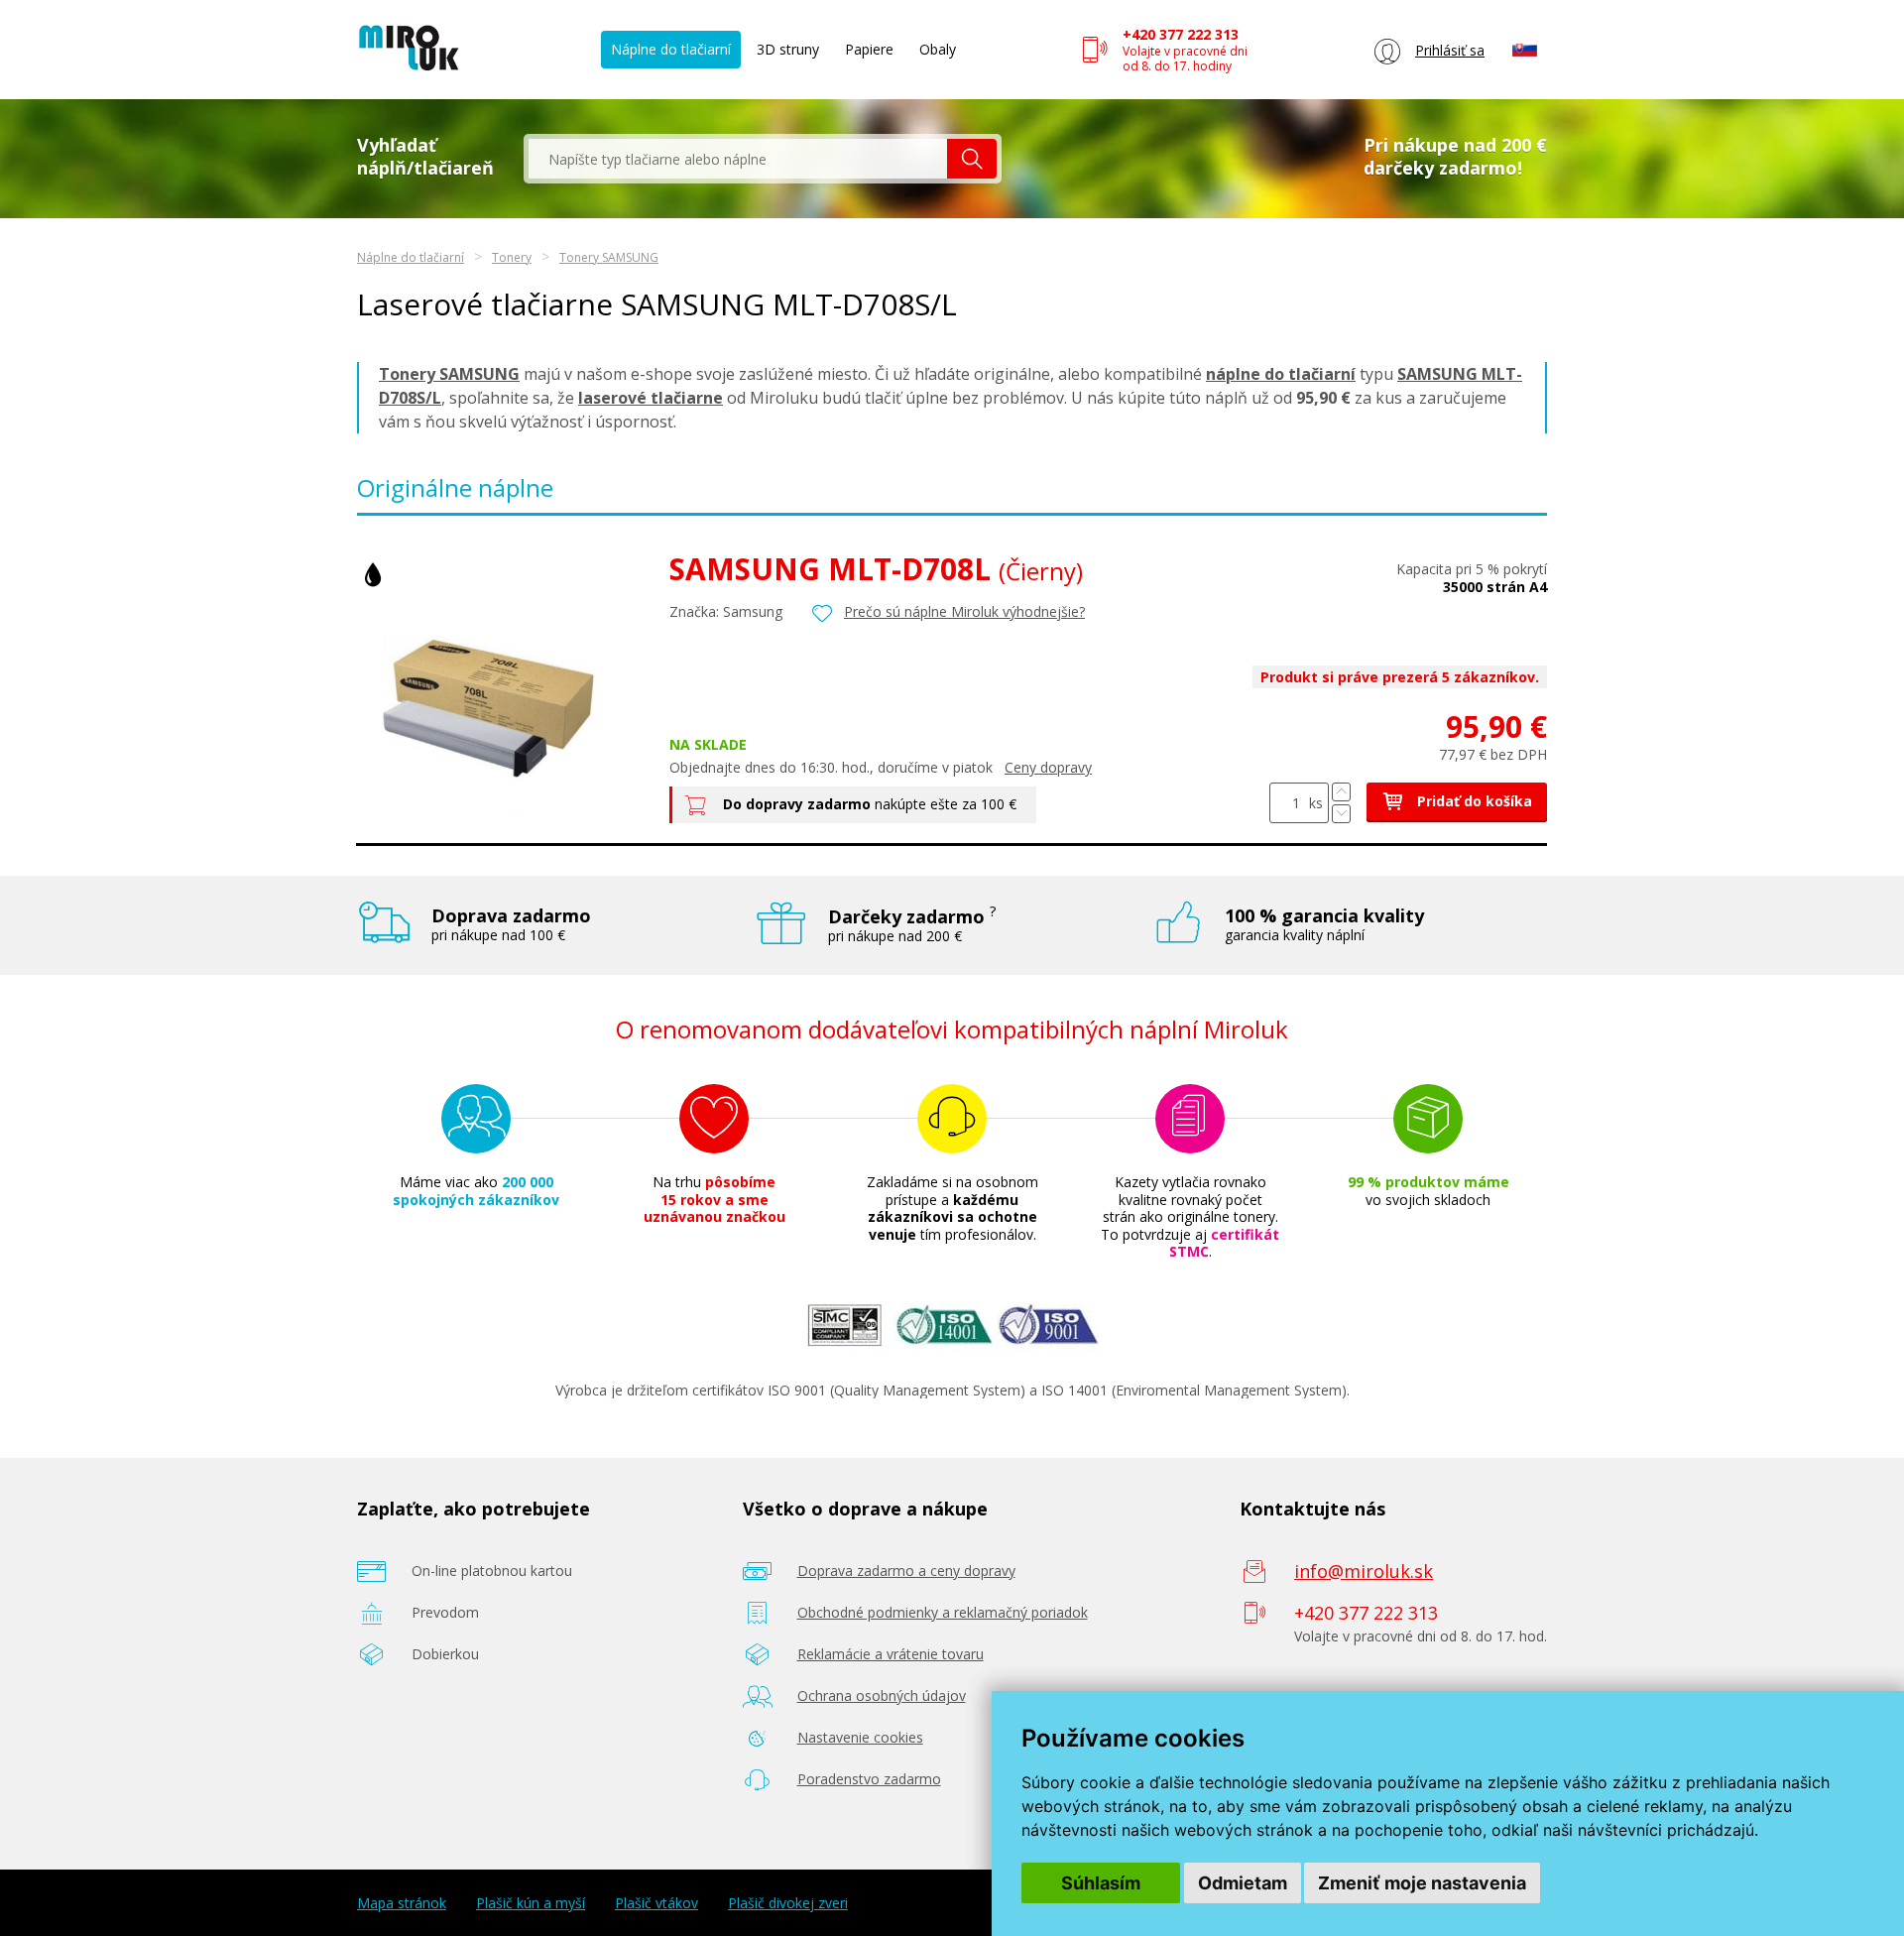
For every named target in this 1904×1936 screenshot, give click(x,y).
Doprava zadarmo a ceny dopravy (906, 1571)
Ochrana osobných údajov (882, 1695)
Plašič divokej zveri (788, 1903)
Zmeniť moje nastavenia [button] (1422, 1883)
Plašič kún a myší (531, 1903)
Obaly (938, 49)
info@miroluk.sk (1364, 1571)
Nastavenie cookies (860, 1737)
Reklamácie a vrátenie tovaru (891, 1654)
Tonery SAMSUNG (609, 257)
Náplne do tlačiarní (671, 49)
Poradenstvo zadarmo (869, 1779)
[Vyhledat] (972, 159)
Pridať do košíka (1473, 801)
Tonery (512, 257)
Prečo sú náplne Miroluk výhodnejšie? (964, 611)
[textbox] (738, 159)
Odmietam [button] (1243, 1883)
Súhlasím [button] (1101, 1883)
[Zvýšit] (1341, 792)
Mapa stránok (402, 1903)
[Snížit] (1341, 814)
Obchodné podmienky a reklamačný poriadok (943, 1612)
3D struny (788, 49)
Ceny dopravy (1048, 767)
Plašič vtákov (656, 1903)
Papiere (869, 49)
